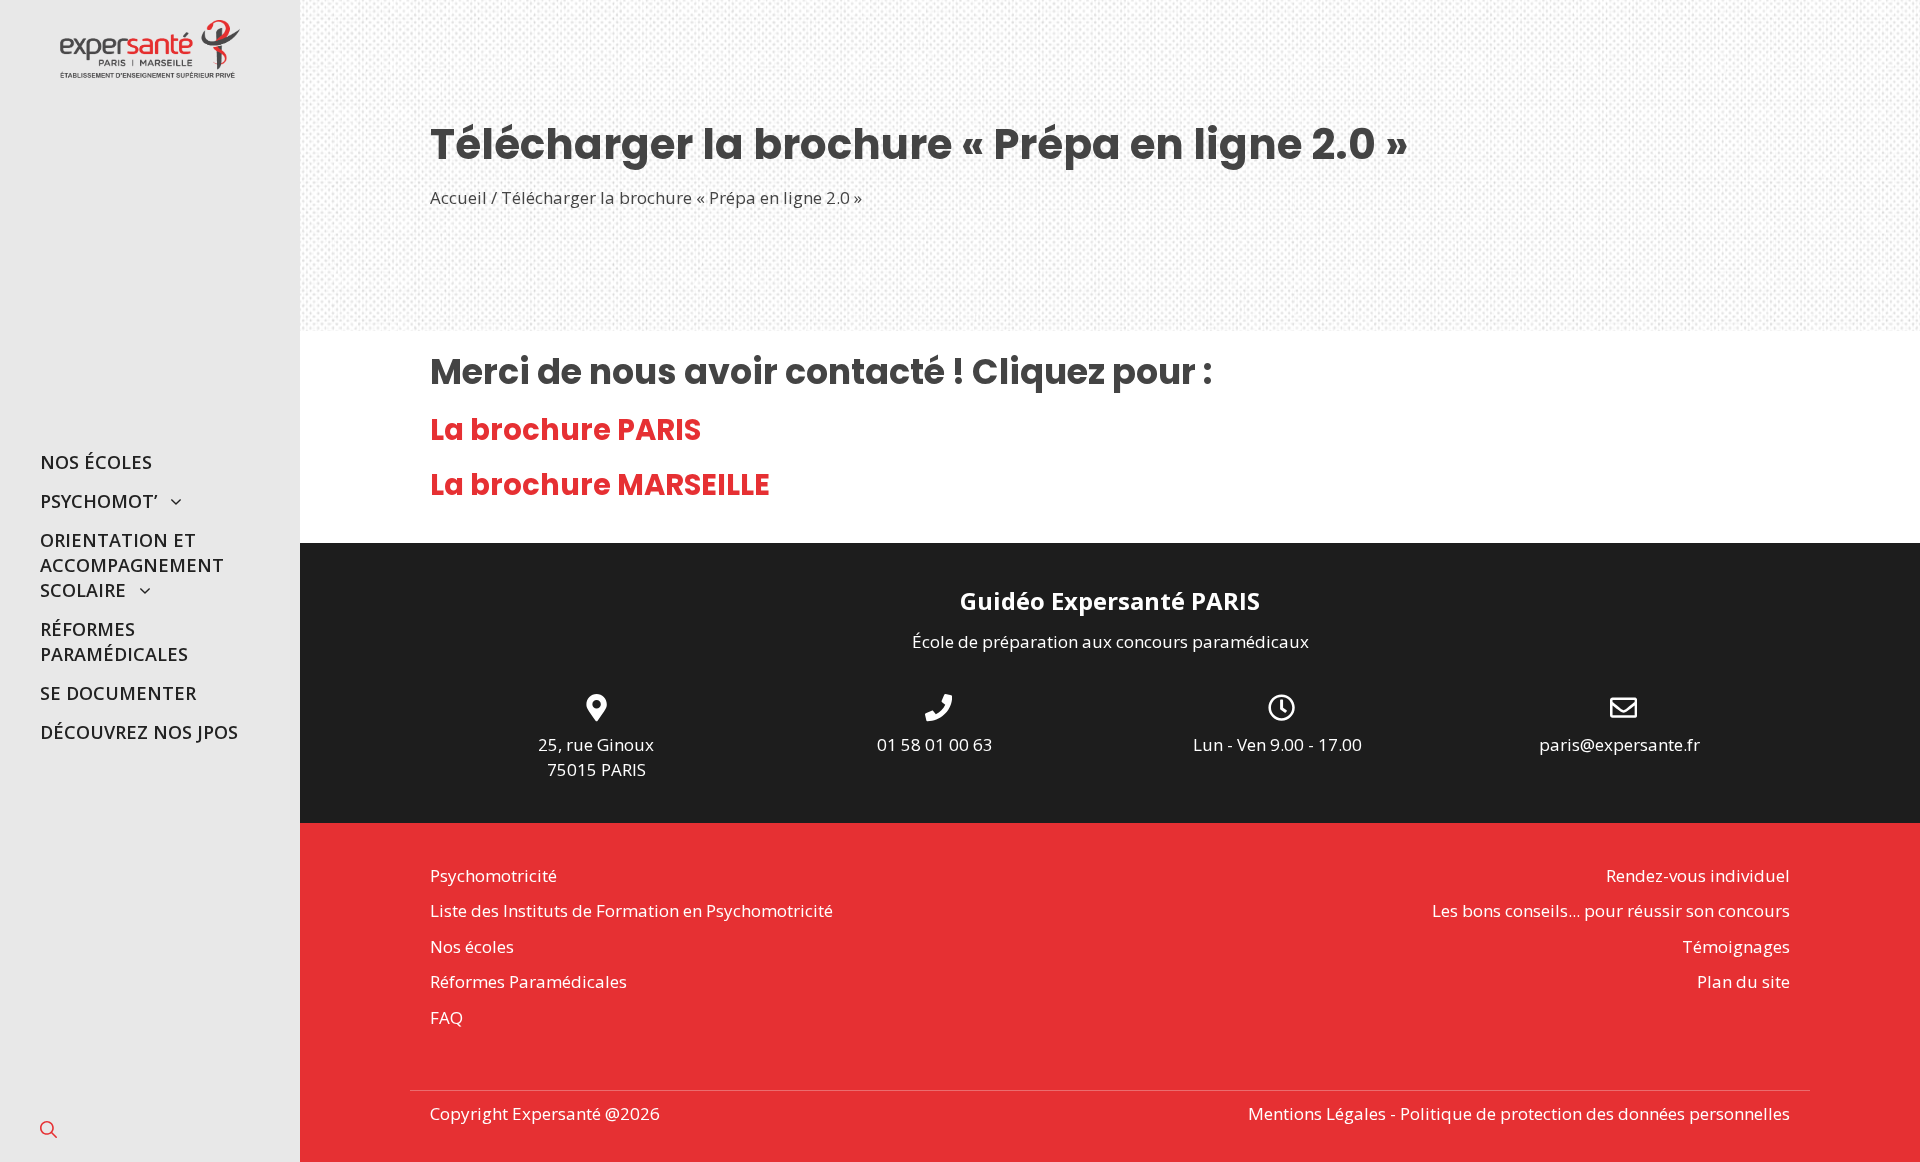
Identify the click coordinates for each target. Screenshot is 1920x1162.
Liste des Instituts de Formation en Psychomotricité (631, 910)
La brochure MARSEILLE (600, 485)
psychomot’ (98, 501)
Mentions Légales (1317, 1113)
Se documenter (118, 693)
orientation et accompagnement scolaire (132, 565)
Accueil (458, 197)
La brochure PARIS (565, 430)
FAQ (446, 1017)
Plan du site (1743, 981)
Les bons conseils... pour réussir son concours (1611, 910)
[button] (48, 1129)
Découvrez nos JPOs (139, 732)
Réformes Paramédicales (114, 641)
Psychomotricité (493, 875)
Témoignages (1736, 946)
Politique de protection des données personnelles (1595, 1113)
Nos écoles (96, 462)
